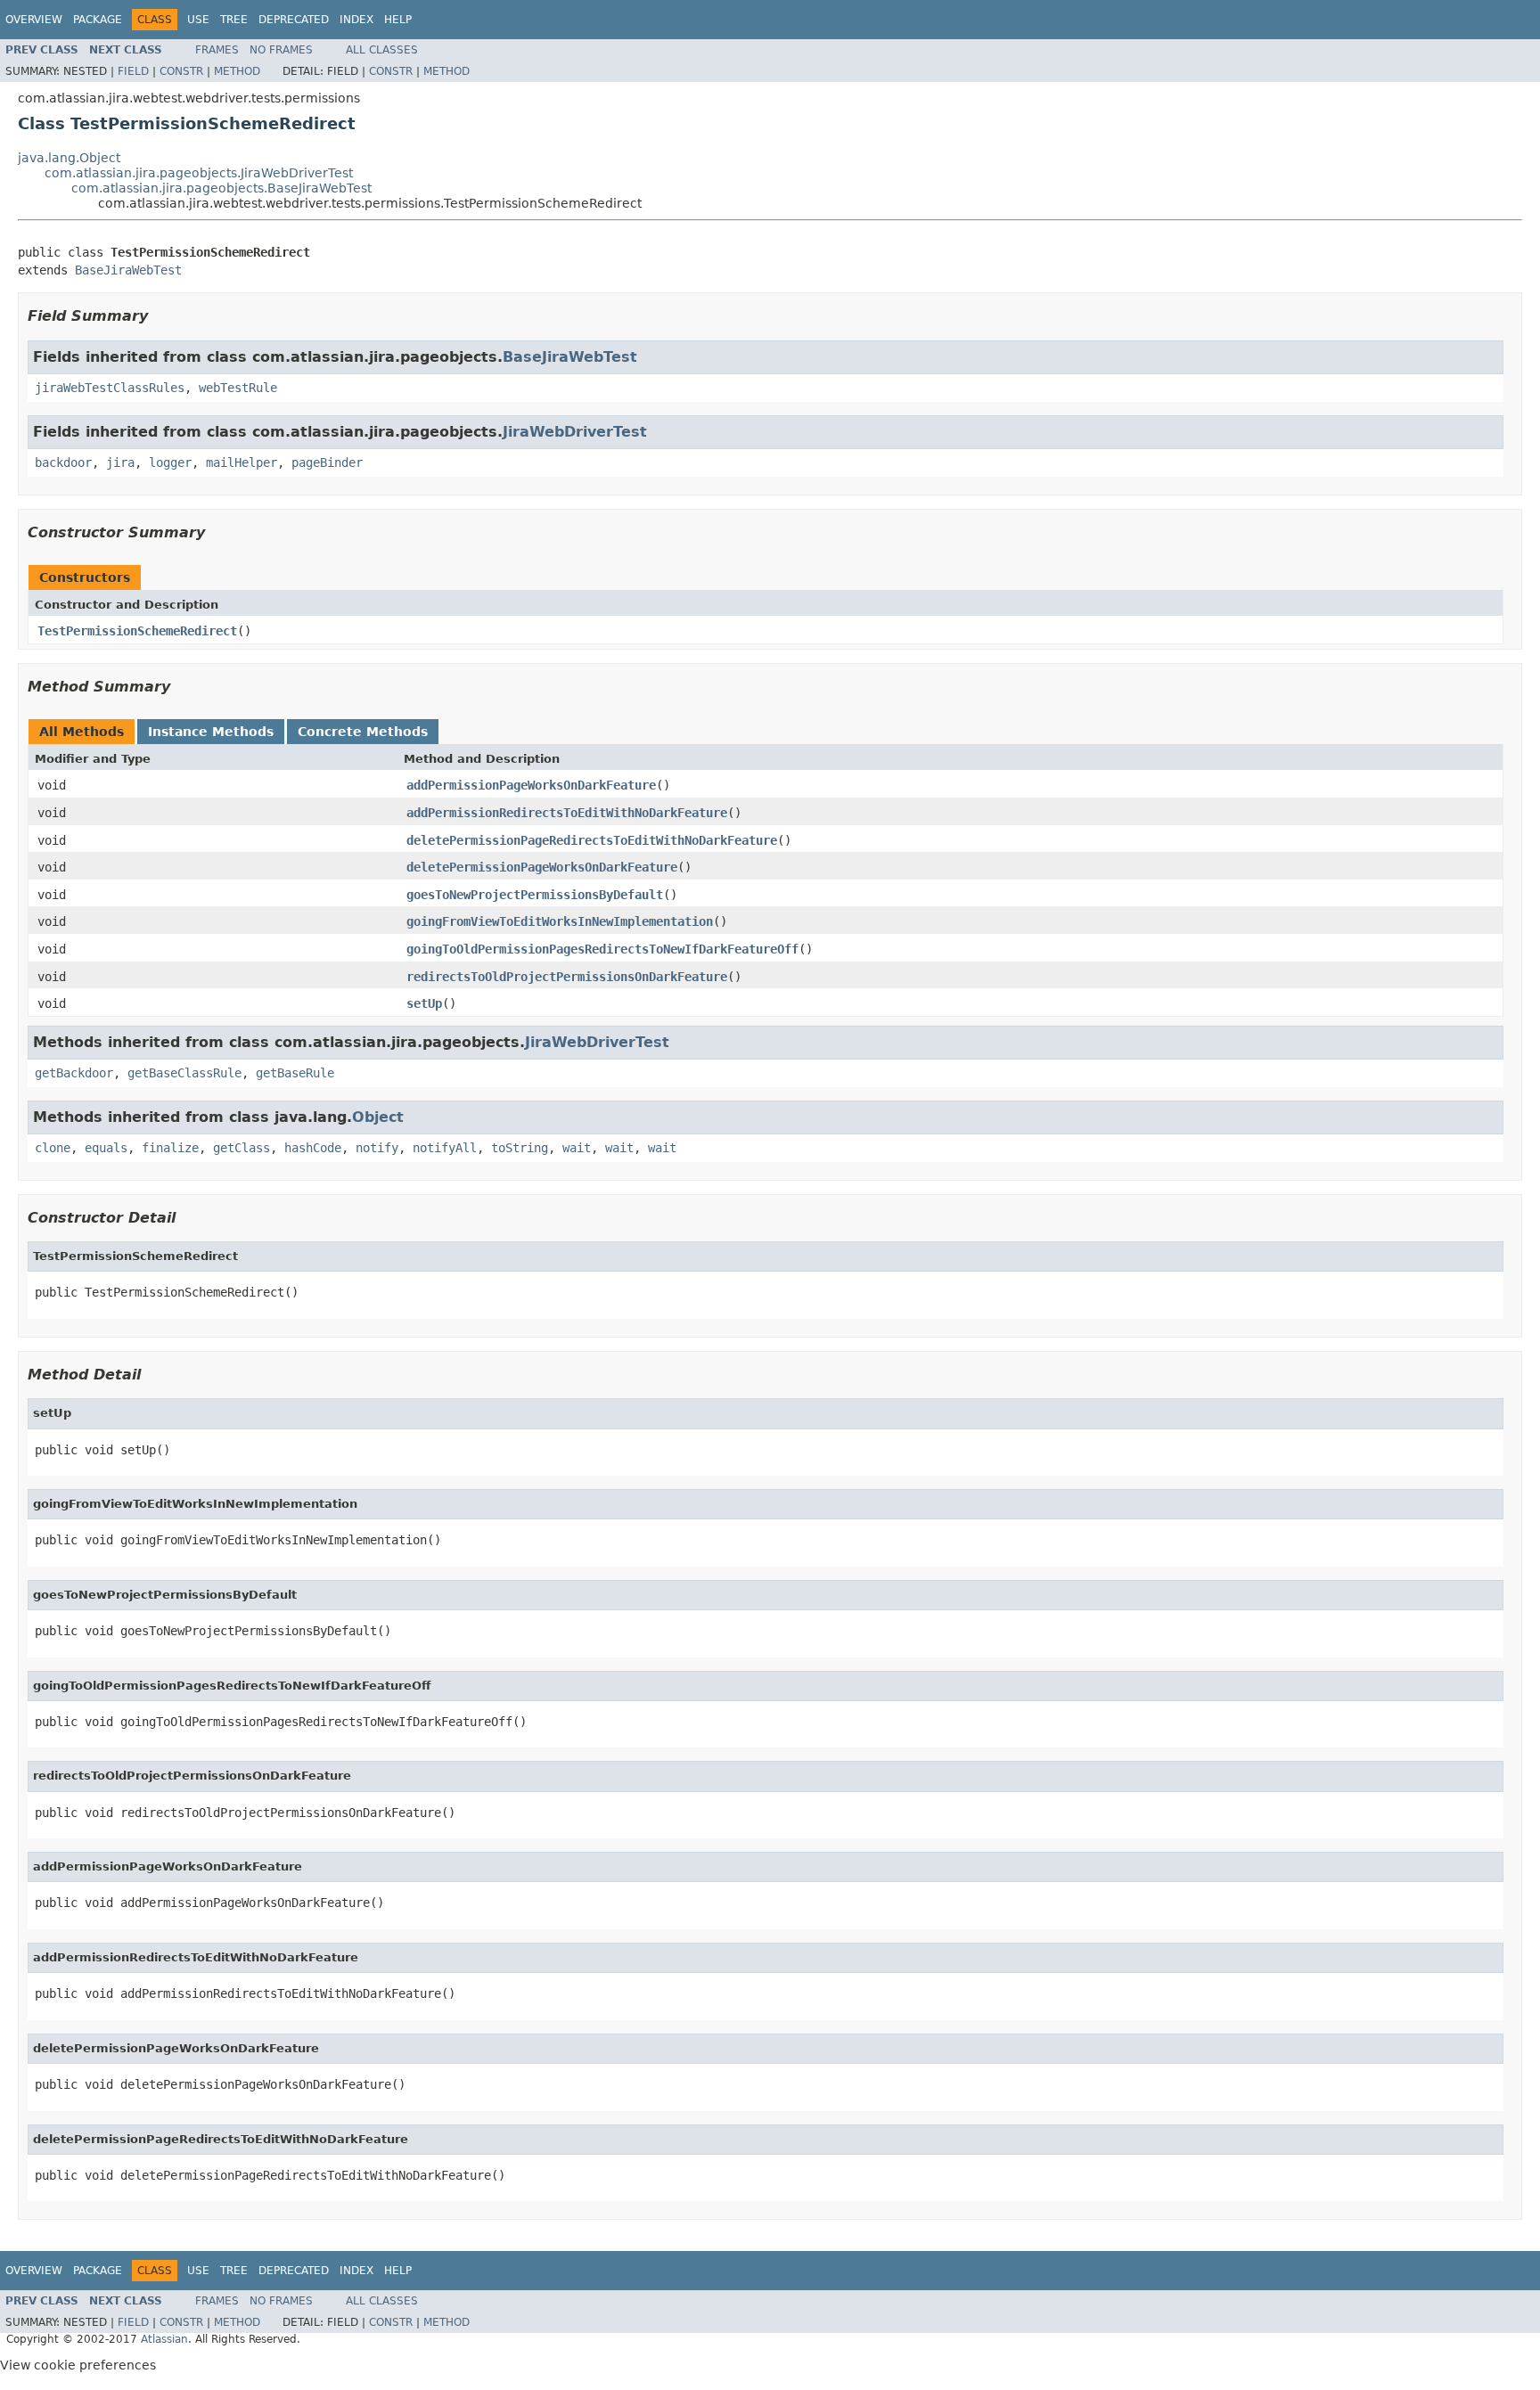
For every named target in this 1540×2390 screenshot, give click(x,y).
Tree (234, 20)
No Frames (281, 50)
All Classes (382, 50)
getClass (242, 1148)
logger (170, 462)
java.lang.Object (69, 158)
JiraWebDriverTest (575, 432)
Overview (34, 20)
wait (577, 1148)
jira (120, 462)
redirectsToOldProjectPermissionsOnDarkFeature (567, 977)
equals (106, 1148)
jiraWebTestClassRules (110, 388)
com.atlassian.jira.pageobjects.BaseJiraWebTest (221, 188)
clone (53, 1148)
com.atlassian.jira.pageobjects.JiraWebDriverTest (199, 173)
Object (378, 1117)
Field (133, 71)
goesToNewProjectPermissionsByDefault (535, 895)
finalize (170, 1148)
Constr (181, 71)
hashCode (313, 1148)
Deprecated (294, 20)
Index (356, 20)
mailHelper (242, 462)
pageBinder (327, 462)
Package (98, 20)
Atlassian (164, 2339)
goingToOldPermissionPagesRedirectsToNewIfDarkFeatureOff (602, 949)
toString (520, 1148)
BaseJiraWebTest (128, 270)
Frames (217, 50)
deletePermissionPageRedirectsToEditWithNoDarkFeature (592, 840)
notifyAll (445, 1148)
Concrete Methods (363, 732)
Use (198, 20)
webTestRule (238, 388)
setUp (424, 1003)
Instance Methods (211, 732)
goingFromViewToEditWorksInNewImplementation (560, 921)
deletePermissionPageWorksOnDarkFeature (542, 867)
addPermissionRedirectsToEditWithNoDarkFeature (567, 813)
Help (398, 20)
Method (237, 71)
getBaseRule (295, 1073)
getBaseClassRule (184, 1073)
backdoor (63, 462)
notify (377, 1148)
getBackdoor (74, 1073)
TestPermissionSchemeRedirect (137, 631)
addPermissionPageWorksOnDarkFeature (531, 785)
